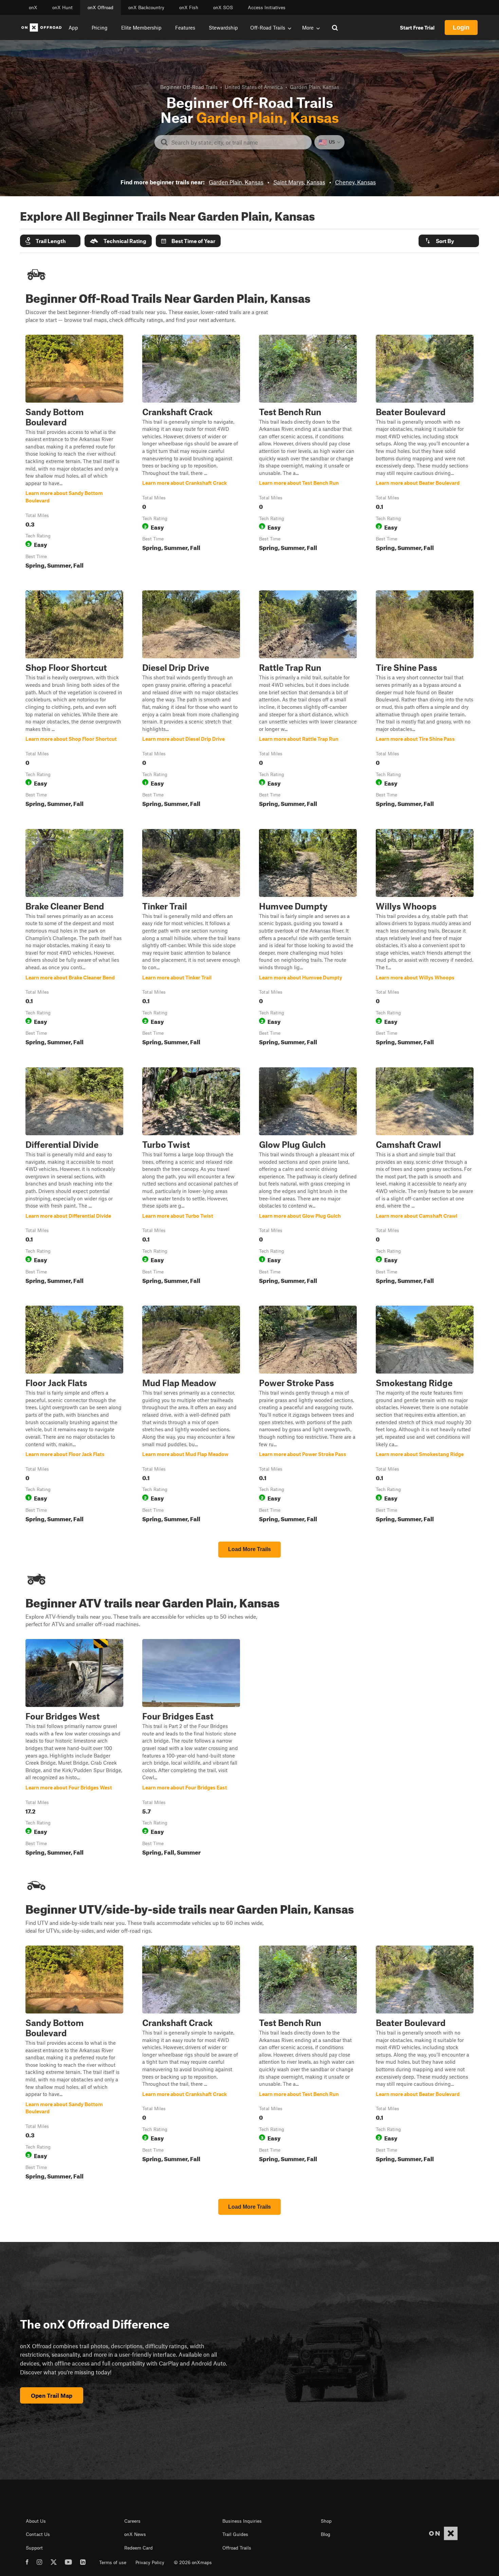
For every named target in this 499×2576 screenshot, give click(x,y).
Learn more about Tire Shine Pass (425, 700)
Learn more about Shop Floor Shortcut (74, 700)
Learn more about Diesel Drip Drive (191, 700)
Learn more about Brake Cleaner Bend (74, 939)
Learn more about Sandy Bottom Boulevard (74, 453)
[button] (50, 241)
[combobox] (238, 142)
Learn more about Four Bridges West (74, 1749)
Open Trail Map (52, 2395)
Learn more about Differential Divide (74, 1177)
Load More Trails (249, 1549)
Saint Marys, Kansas (299, 182)
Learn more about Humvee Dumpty (308, 939)
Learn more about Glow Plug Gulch (308, 1177)
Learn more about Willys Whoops (425, 939)
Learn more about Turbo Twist (191, 1177)
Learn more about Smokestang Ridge (425, 1415)
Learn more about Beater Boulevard (425, 453)
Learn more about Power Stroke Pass (308, 1415)
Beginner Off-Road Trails (189, 87)
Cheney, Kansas (355, 182)
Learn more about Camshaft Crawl (425, 1177)
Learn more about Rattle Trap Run (308, 700)
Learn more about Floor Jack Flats (74, 1415)
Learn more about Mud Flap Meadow (191, 1415)
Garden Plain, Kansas (236, 182)
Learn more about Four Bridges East (191, 1749)
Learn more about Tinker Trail (191, 939)
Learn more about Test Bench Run (308, 453)
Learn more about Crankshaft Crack (191, 453)
